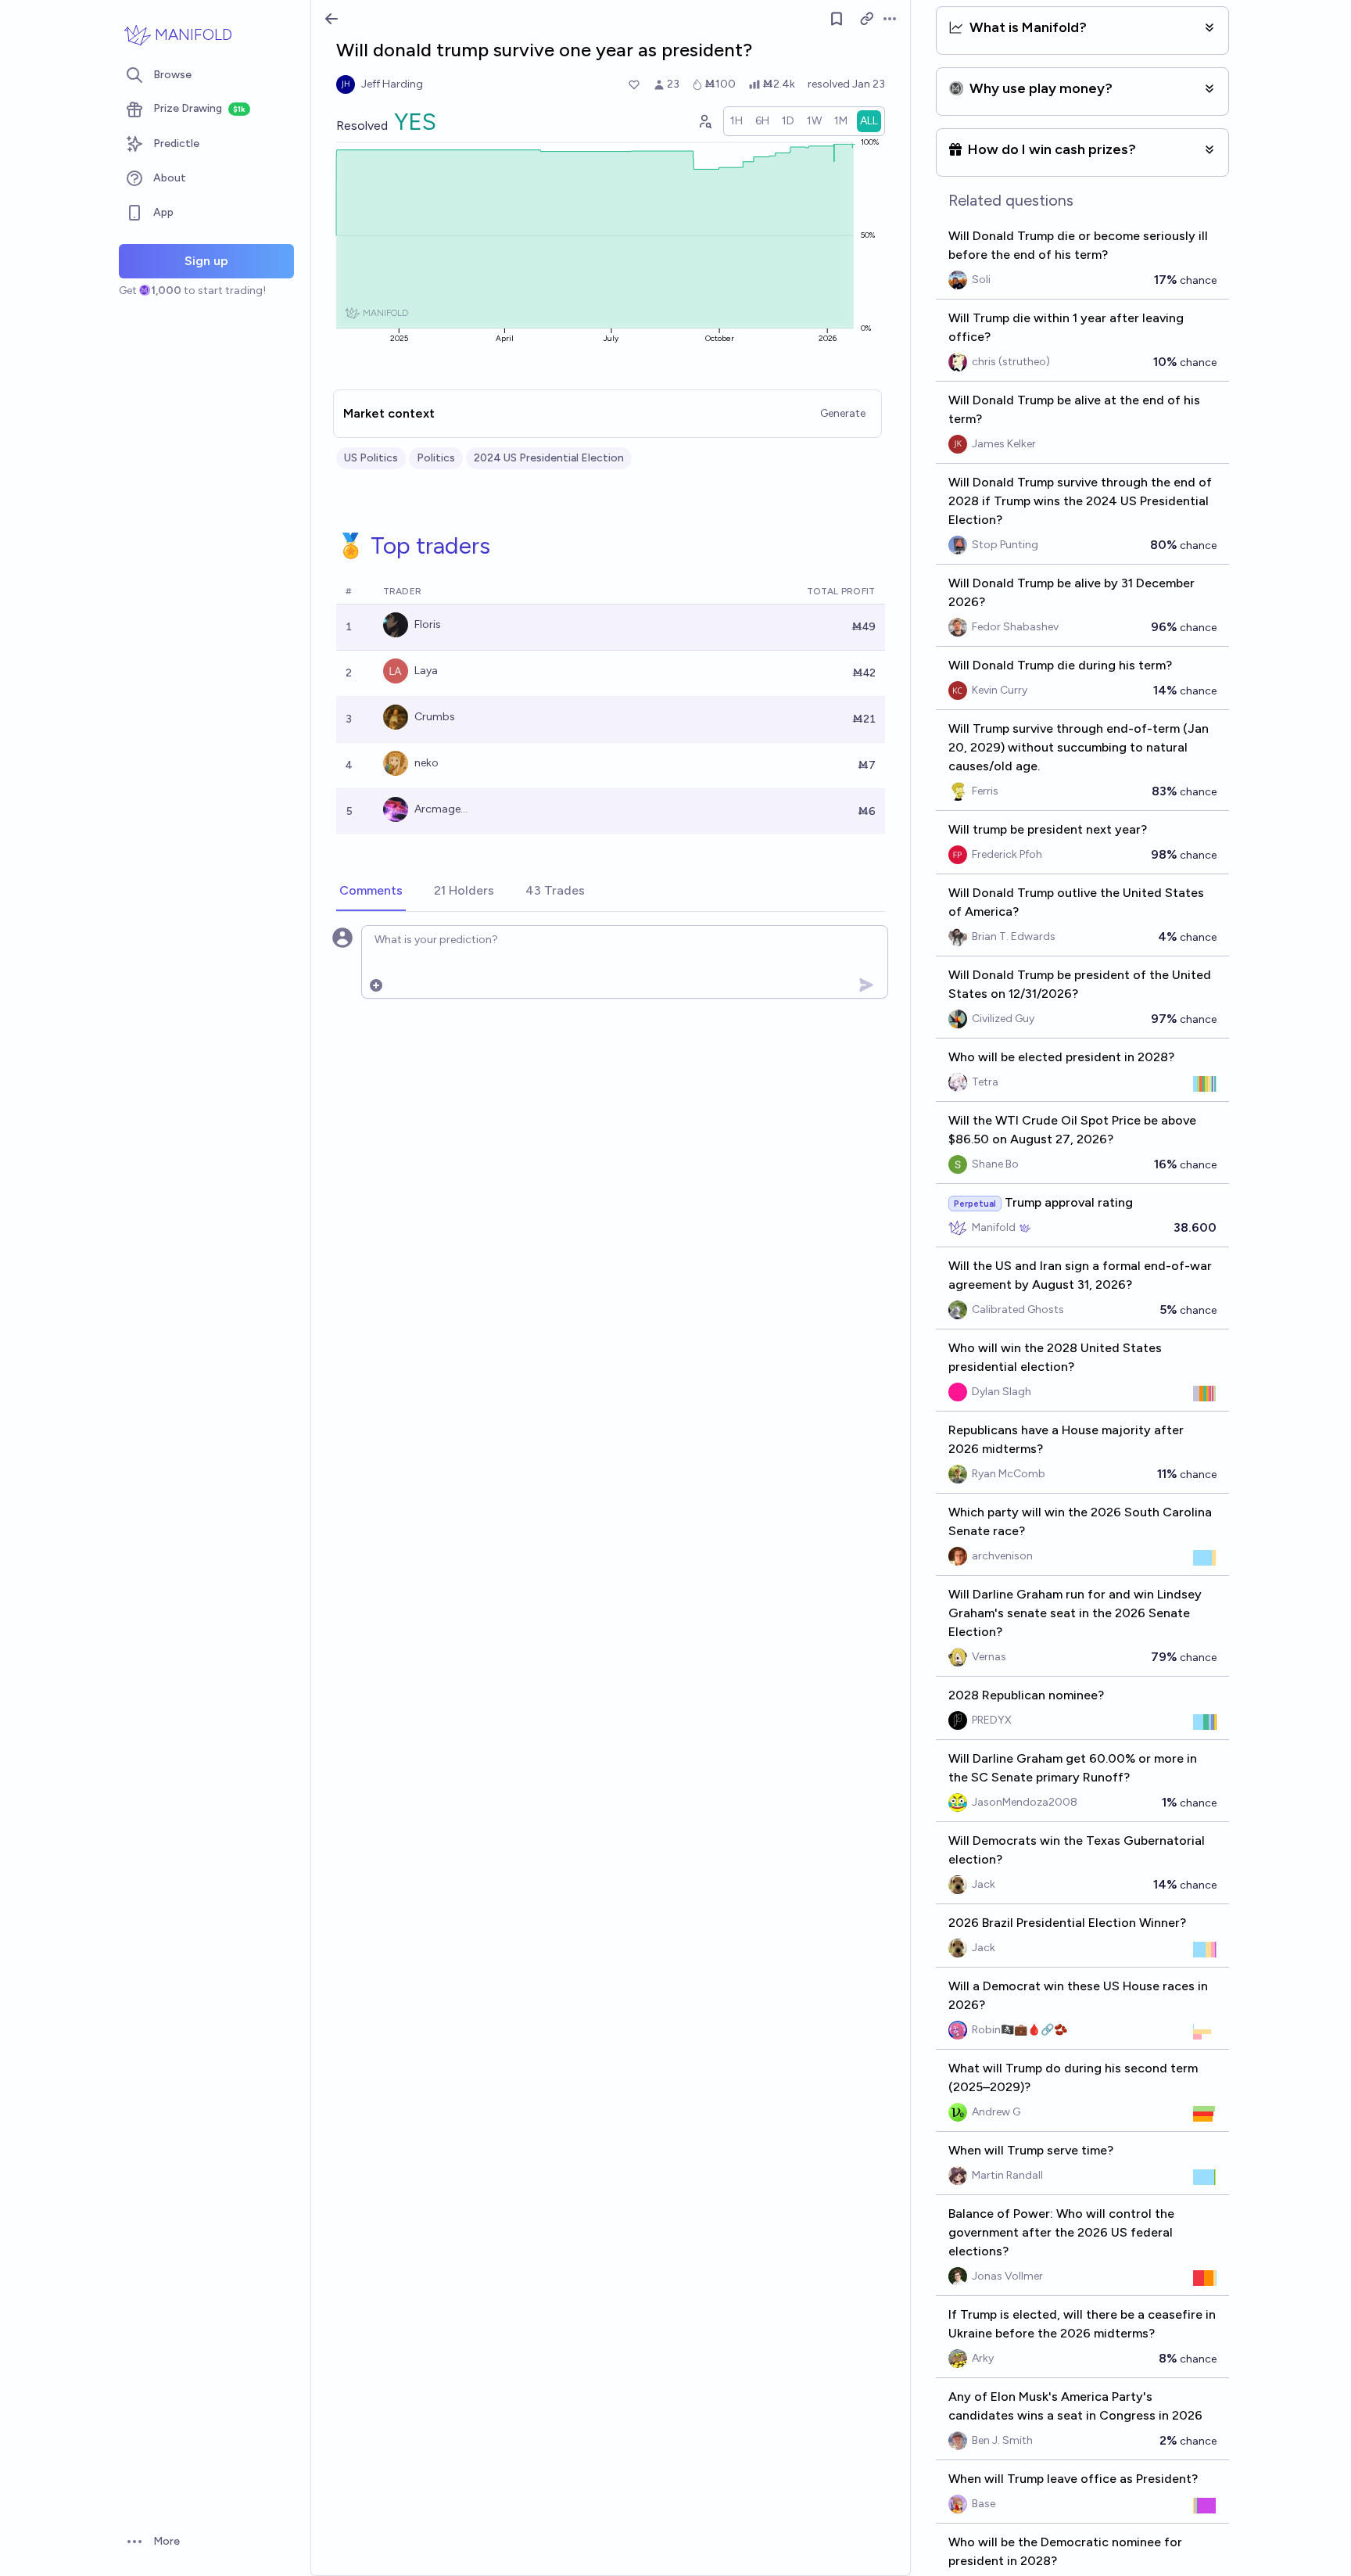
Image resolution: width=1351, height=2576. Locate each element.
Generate (843, 413)
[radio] (736, 121)
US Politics (371, 458)
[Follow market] (837, 19)
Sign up (206, 261)
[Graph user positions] (704, 121)
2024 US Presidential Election (549, 458)
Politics (436, 458)
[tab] (371, 892)
